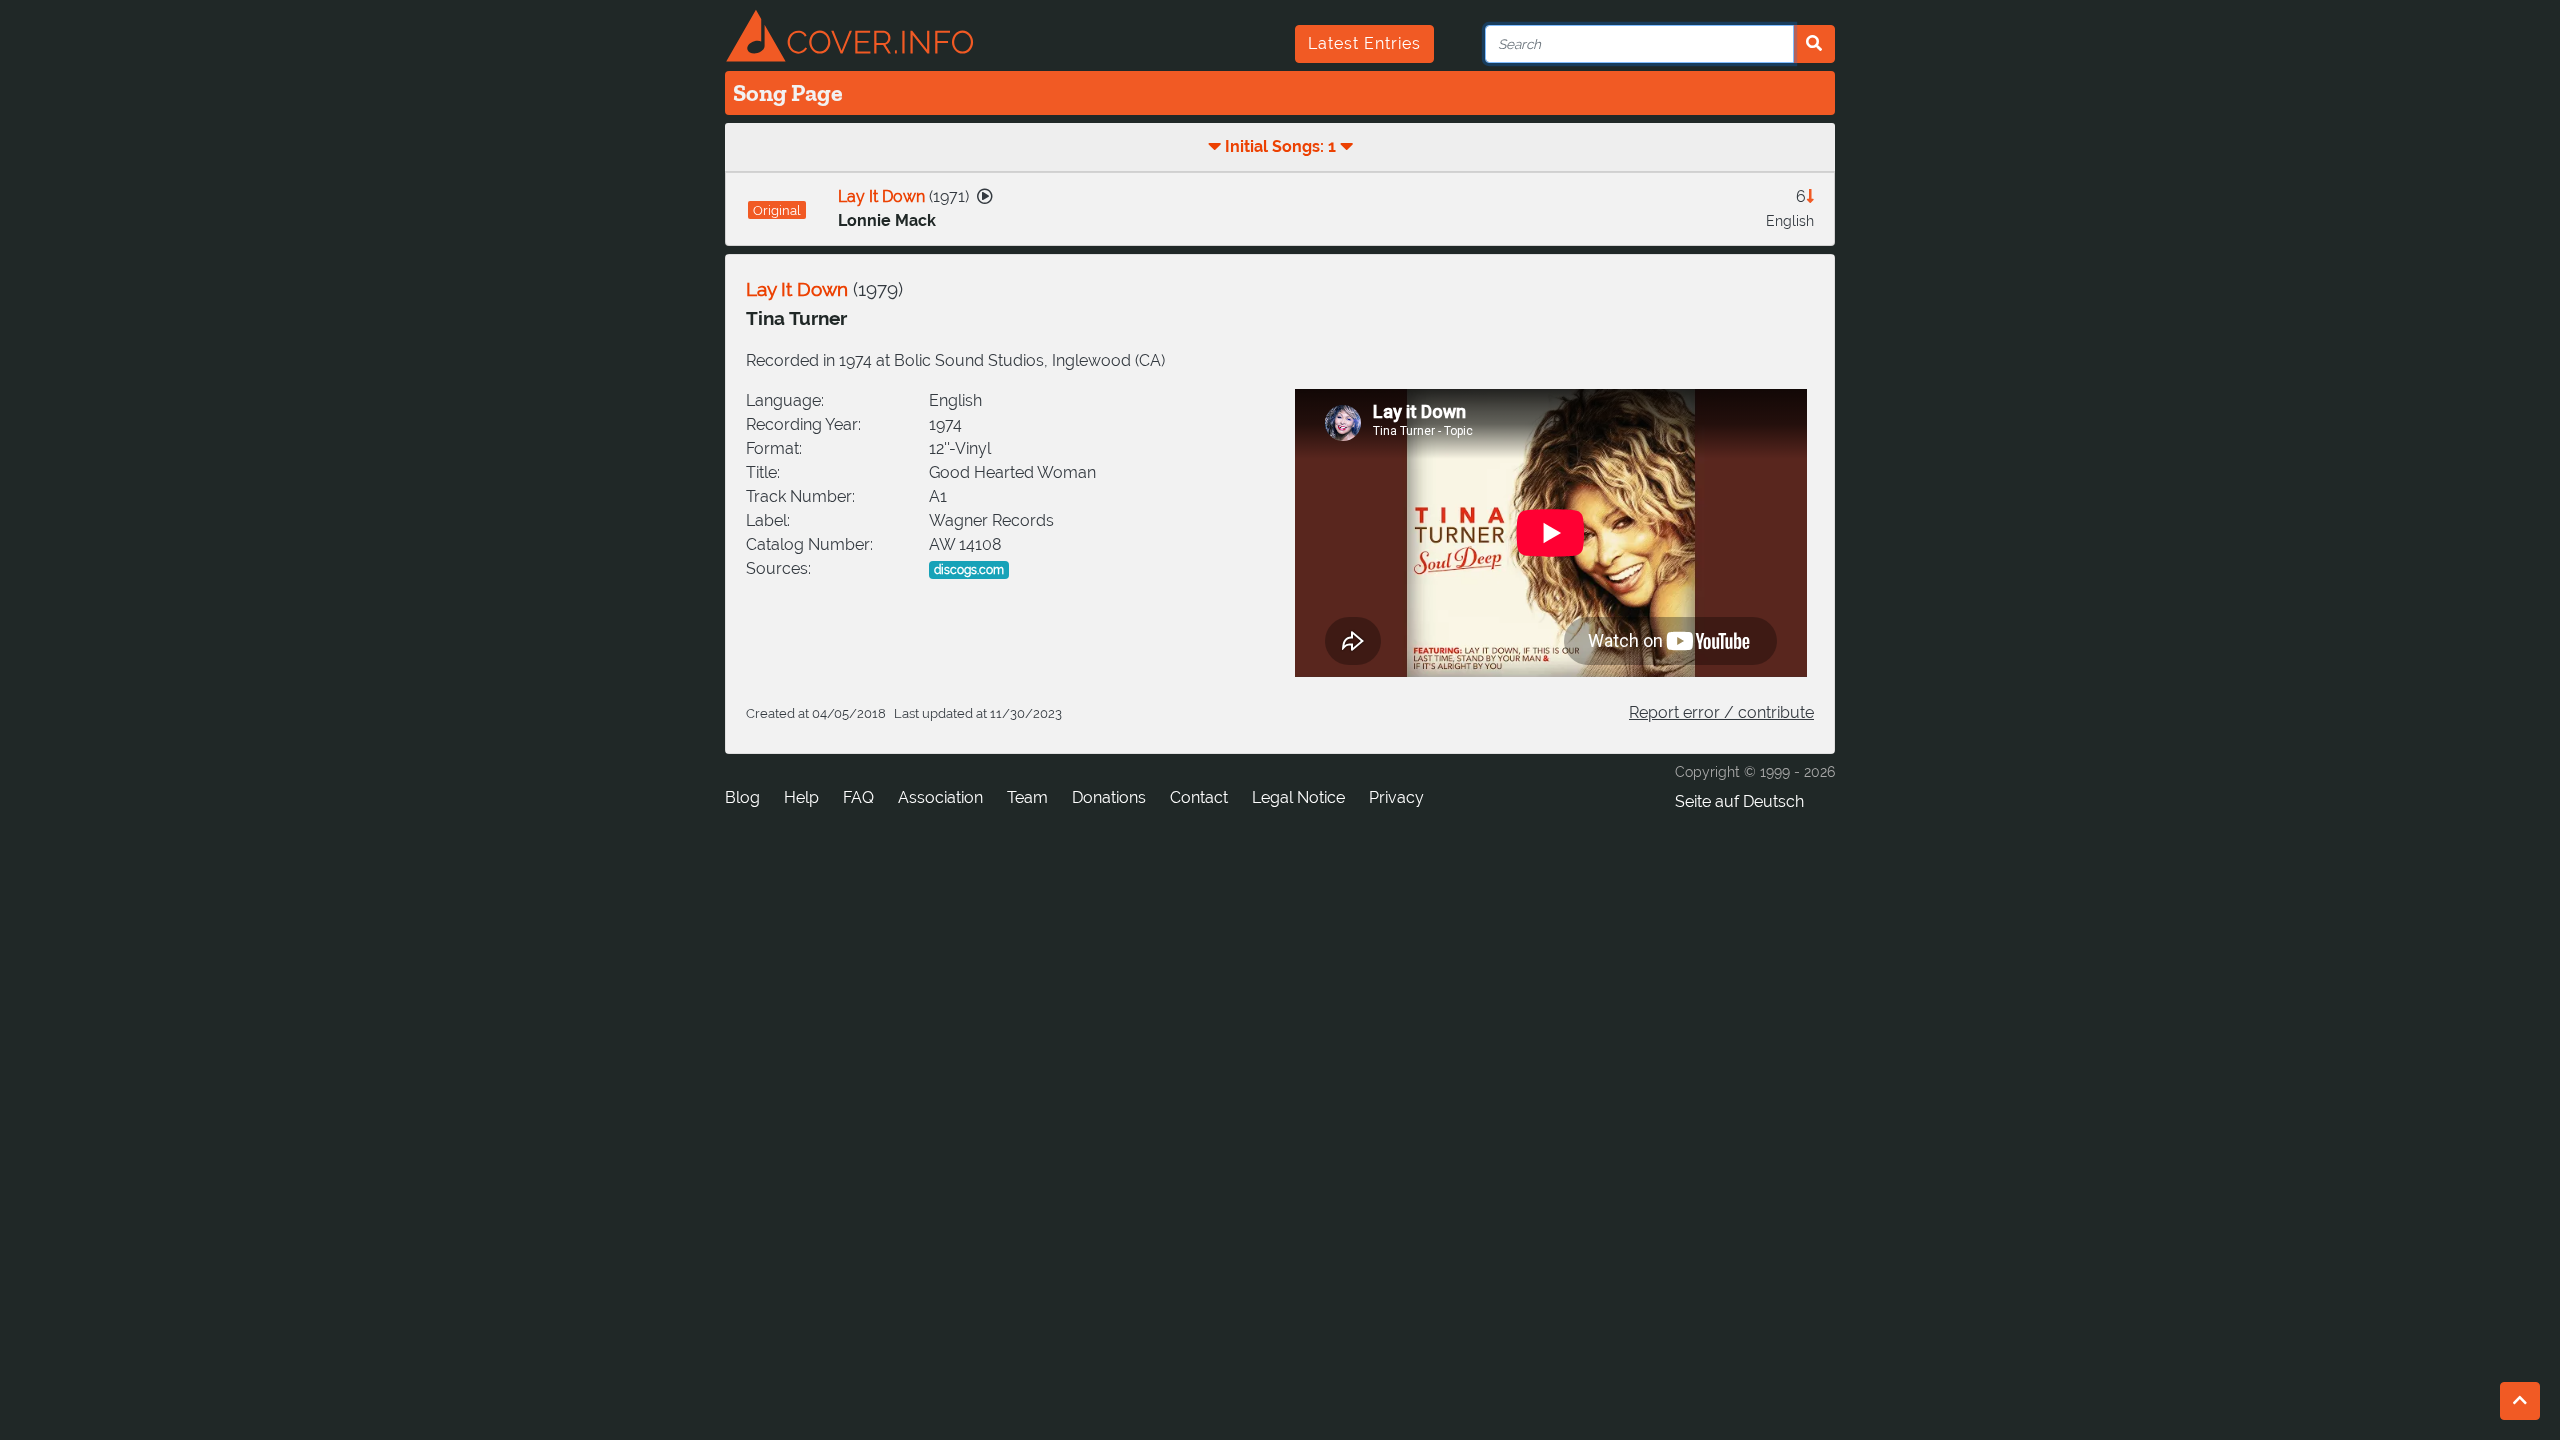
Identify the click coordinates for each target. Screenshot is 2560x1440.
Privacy (1396, 797)
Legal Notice (1298, 797)
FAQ (858, 797)
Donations (1109, 797)
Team (1027, 797)
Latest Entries (1364, 43)
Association (940, 797)
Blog (742, 797)
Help (801, 797)
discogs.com (969, 570)
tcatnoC (1199, 797)
